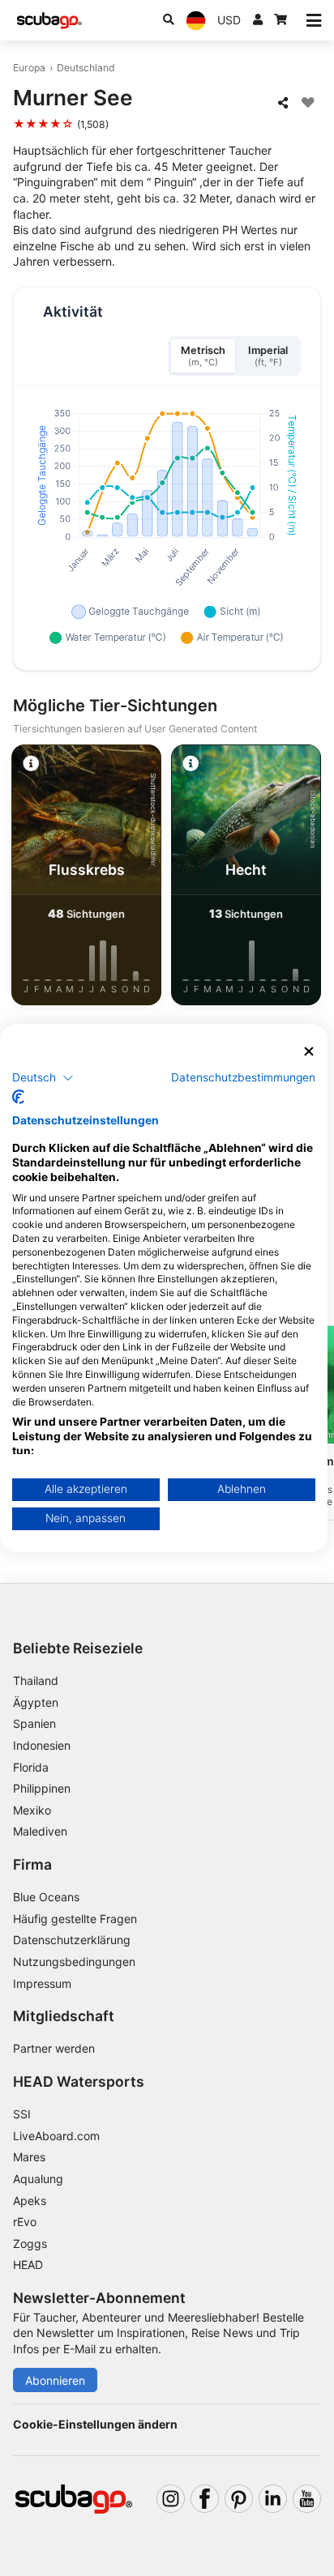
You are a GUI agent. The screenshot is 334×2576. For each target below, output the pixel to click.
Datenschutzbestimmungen (243, 1077)
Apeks (30, 2201)
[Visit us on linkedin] (273, 2499)
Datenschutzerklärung (72, 1940)
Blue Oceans (46, 1897)
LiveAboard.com (56, 2136)
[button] (43, 1077)
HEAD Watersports (79, 2081)
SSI (22, 2114)
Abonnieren (55, 2380)
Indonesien (42, 1745)
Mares (29, 2157)
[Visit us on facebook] (205, 2499)
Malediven (40, 1831)
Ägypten (36, 1702)
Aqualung (38, 2179)
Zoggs (30, 2243)
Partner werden (54, 2048)
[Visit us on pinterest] (239, 2499)
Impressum (42, 1983)
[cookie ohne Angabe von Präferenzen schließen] (309, 1052)
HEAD (28, 2265)
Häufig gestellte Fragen (75, 1919)
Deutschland (86, 68)
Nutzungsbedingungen (74, 1962)
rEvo (25, 2222)
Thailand (36, 1680)
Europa (29, 68)
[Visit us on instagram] (171, 2499)
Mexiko (32, 1810)
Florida (31, 1767)
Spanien (34, 1723)
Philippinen (42, 1788)
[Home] (49, 21)
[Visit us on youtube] (307, 2499)
